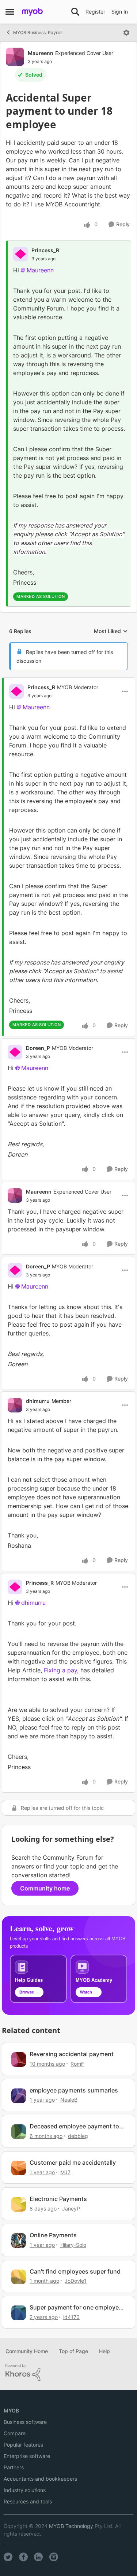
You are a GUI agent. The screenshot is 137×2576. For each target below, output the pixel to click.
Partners (14, 2467)
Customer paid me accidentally (73, 2162)
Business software (25, 2422)
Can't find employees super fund (75, 2271)
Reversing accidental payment (72, 2054)
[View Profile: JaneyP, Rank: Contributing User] (19, 2204)
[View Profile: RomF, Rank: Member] (19, 2059)
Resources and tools (28, 2501)
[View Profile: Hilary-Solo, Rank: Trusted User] (19, 2241)
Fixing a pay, (61, 1670)
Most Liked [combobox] (111, 631)
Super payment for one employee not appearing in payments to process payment (76, 2307)
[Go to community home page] (32, 12)
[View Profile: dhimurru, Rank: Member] (15, 1405)
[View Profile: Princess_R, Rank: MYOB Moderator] (16, 691)
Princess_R (45, 250)
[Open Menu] (126, 33)
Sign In (120, 12)
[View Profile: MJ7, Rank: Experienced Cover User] (19, 2168)
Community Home (27, 2351)
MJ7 (65, 2172)
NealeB (69, 2100)
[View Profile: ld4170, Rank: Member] (19, 2313)
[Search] (75, 12)
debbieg (78, 2136)
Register (95, 12)
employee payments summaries (74, 2090)
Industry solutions (25, 2490)
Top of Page (73, 2351)
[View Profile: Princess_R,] (20, 254)
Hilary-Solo (73, 2245)
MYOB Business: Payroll (38, 32)
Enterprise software (27, 2456)
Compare (15, 2433)
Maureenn (41, 53)
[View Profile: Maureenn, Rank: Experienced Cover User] (15, 57)
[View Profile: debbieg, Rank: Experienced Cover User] (19, 2132)
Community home (45, 1888)
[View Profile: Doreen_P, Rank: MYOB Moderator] (15, 1052)
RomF (77, 2064)
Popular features (23, 2445)
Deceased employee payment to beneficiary (74, 2126)
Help (104, 2351)
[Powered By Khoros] (68, 2373)
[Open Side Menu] (10, 12)
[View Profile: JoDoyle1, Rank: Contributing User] (19, 2277)
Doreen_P (38, 1048)
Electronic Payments (58, 2199)
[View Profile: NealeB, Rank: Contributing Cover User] (19, 2096)
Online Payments (53, 2235)
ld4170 (71, 2317)
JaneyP (71, 2208)
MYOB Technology (71, 2526)
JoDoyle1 (76, 2281)
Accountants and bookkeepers (40, 2479)
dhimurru (38, 1401)
